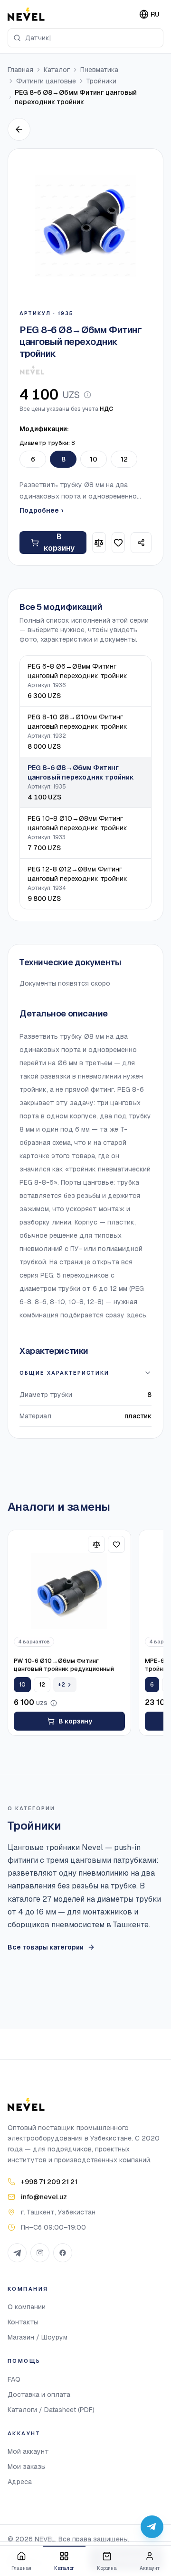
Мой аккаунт (28, 2451)
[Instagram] (40, 2253)
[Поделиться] (141, 543)
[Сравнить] (99, 543)
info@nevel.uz (44, 2197)
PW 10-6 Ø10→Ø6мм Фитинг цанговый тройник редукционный (64, 1665)
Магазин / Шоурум (38, 2337)
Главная (20, 70)
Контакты (23, 2322)
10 (94, 459)
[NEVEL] (26, 14)
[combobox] (85, 38)
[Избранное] (119, 543)
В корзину (59, 542)
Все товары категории (46, 1947)
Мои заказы (27, 2467)
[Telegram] (17, 2253)
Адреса (20, 2482)
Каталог (57, 70)
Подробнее (41, 510)
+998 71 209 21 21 (49, 2182)
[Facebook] (63, 2253)
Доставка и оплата (39, 2395)
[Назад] (19, 129)
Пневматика (99, 70)
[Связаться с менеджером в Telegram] (152, 2527)
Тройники (101, 81)
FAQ (14, 2379)
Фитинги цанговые (46, 81)
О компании (27, 2307)
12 (124, 459)
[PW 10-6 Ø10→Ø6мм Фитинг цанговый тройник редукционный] (69, 1591)
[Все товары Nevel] (32, 370)
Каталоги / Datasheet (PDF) (51, 2410)
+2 (62, 1685)
